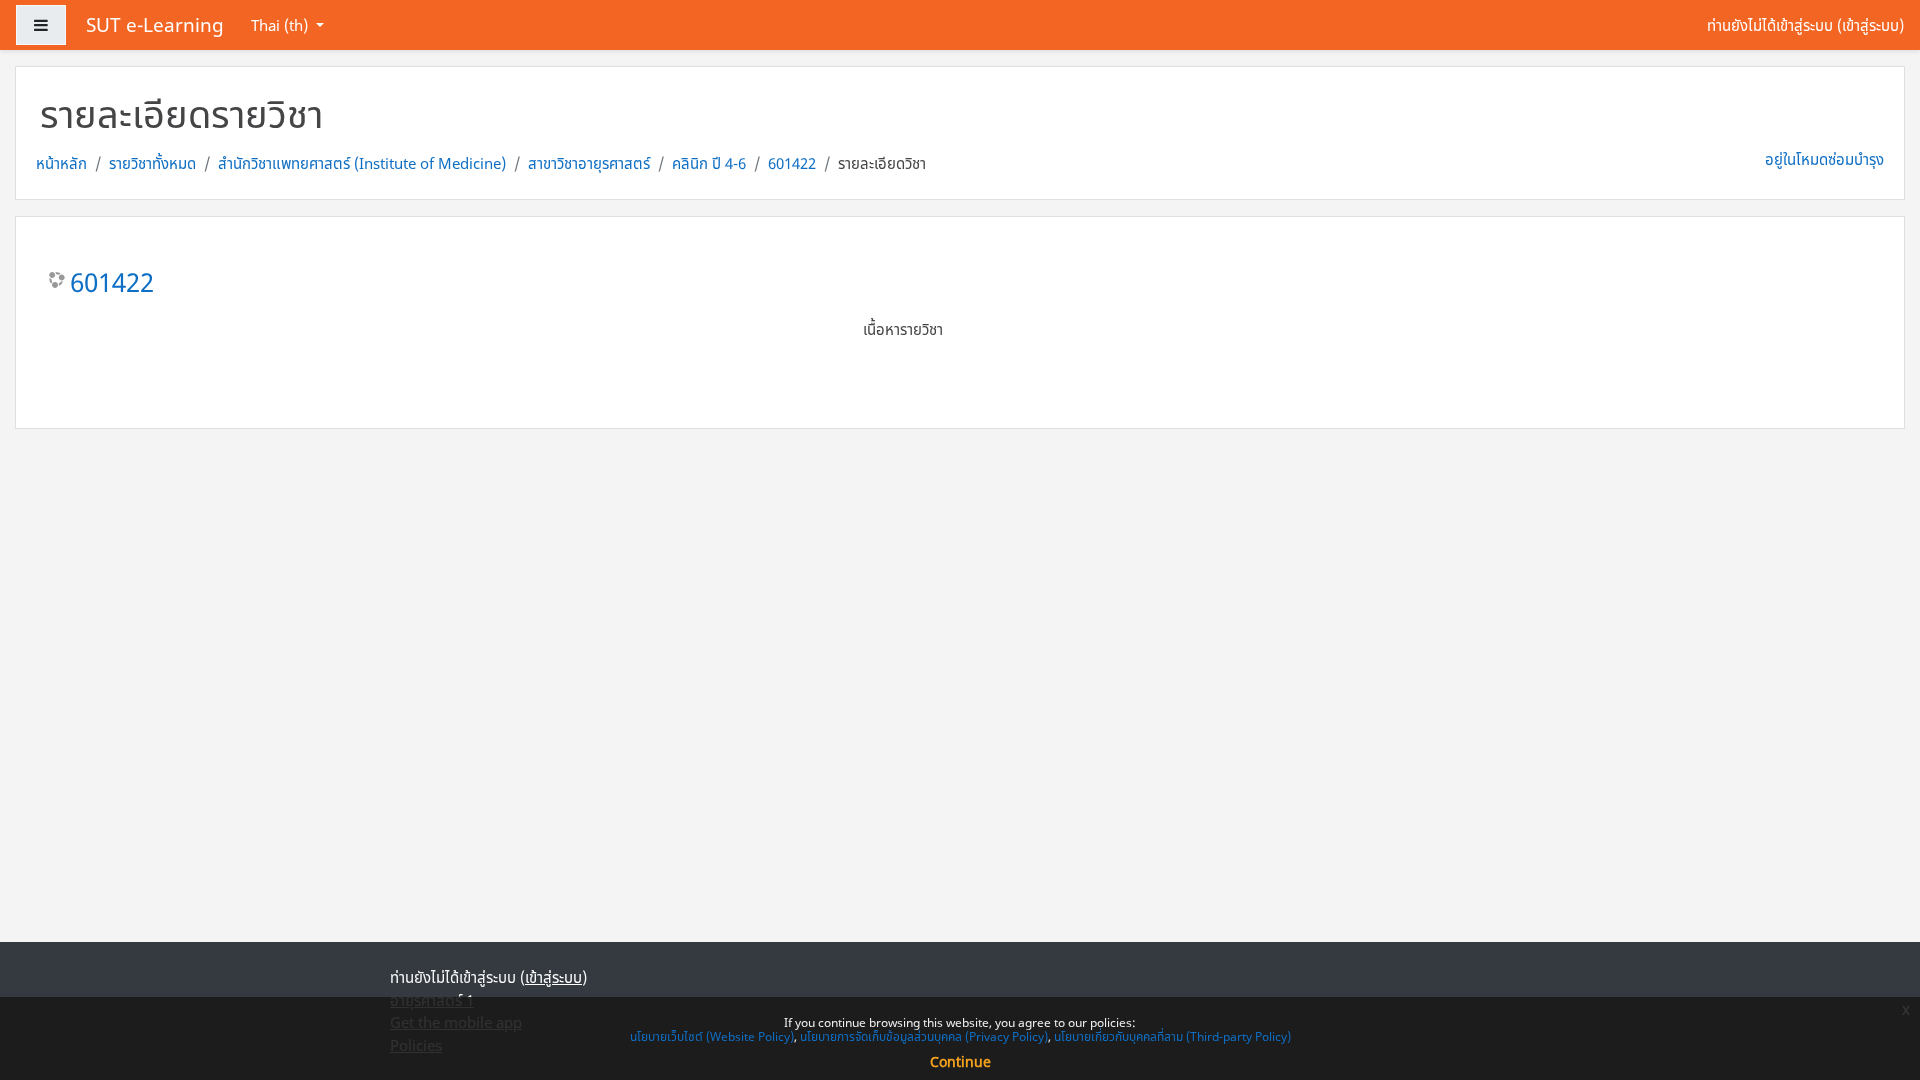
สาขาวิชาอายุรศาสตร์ (589, 163)
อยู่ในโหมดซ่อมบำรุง (1824, 159)
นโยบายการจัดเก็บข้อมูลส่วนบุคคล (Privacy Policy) (924, 1036)
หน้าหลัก (61, 163)
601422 (792, 163)
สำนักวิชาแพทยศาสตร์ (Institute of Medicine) (362, 163)
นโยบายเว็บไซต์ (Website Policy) (712, 1036)
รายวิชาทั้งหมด (152, 163)
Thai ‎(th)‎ (281, 25)
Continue (960, 1061)
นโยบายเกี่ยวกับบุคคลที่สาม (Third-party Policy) (1172, 1036)
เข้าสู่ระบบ (1870, 25)
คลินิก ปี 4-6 (709, 163)
